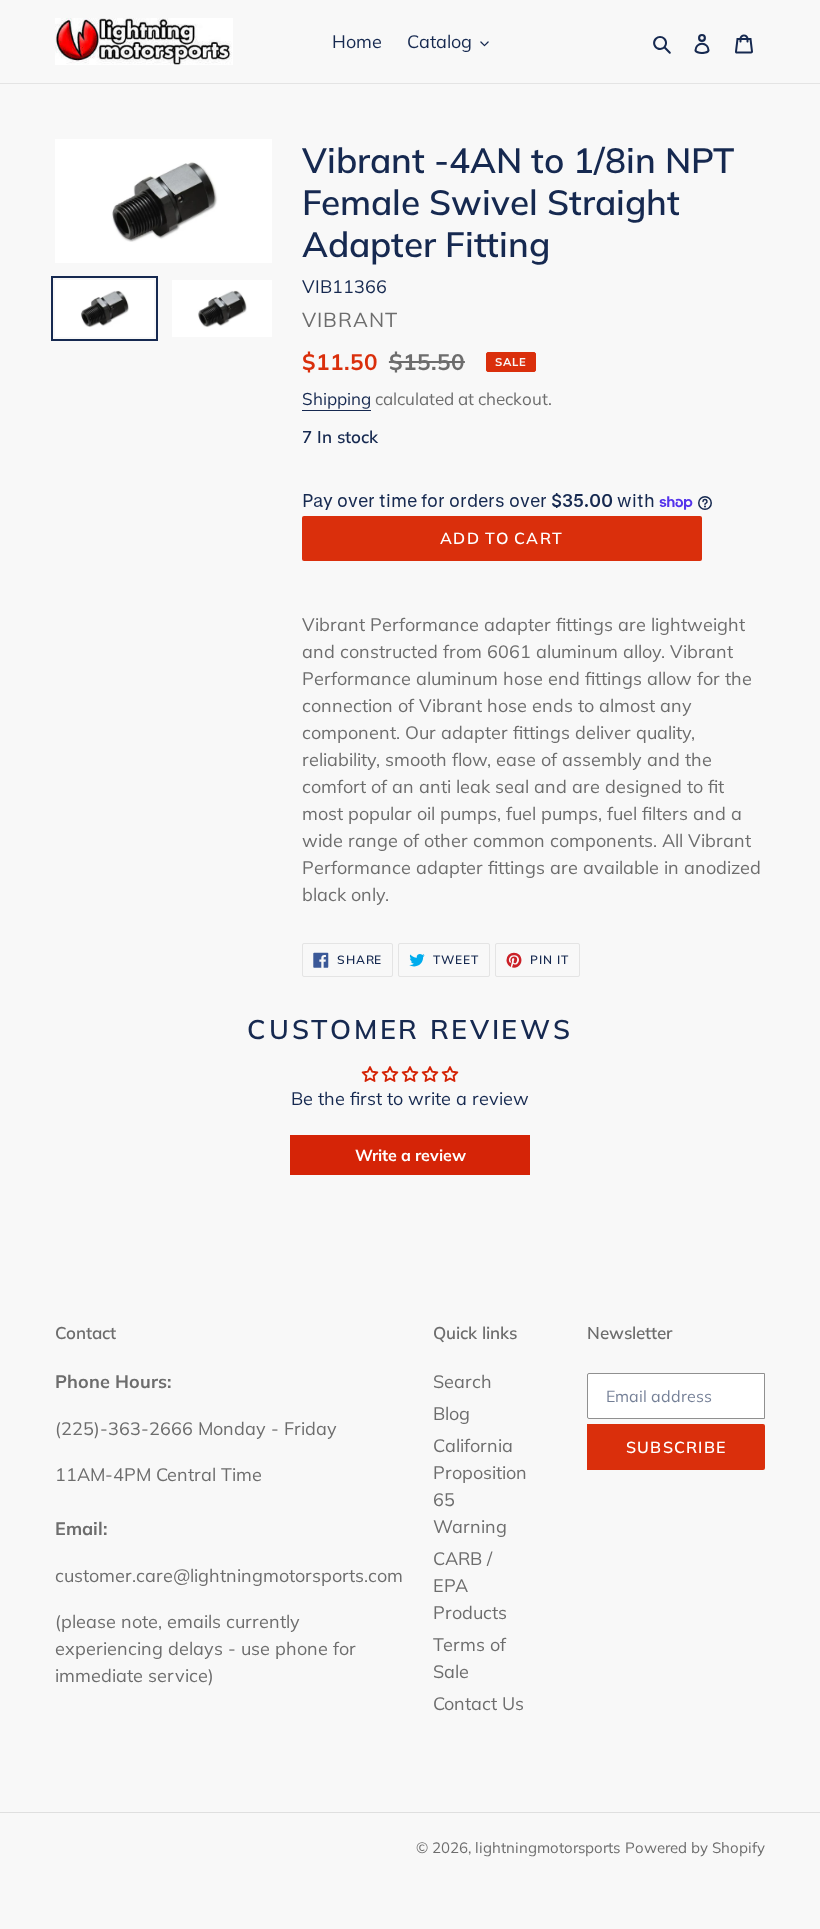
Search (462, 1381)
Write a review (410, 1155)
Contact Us (478, 1703)
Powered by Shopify (695, 1847)
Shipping (336, 398)
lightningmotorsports (547, 1847)
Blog (451, 1413)
